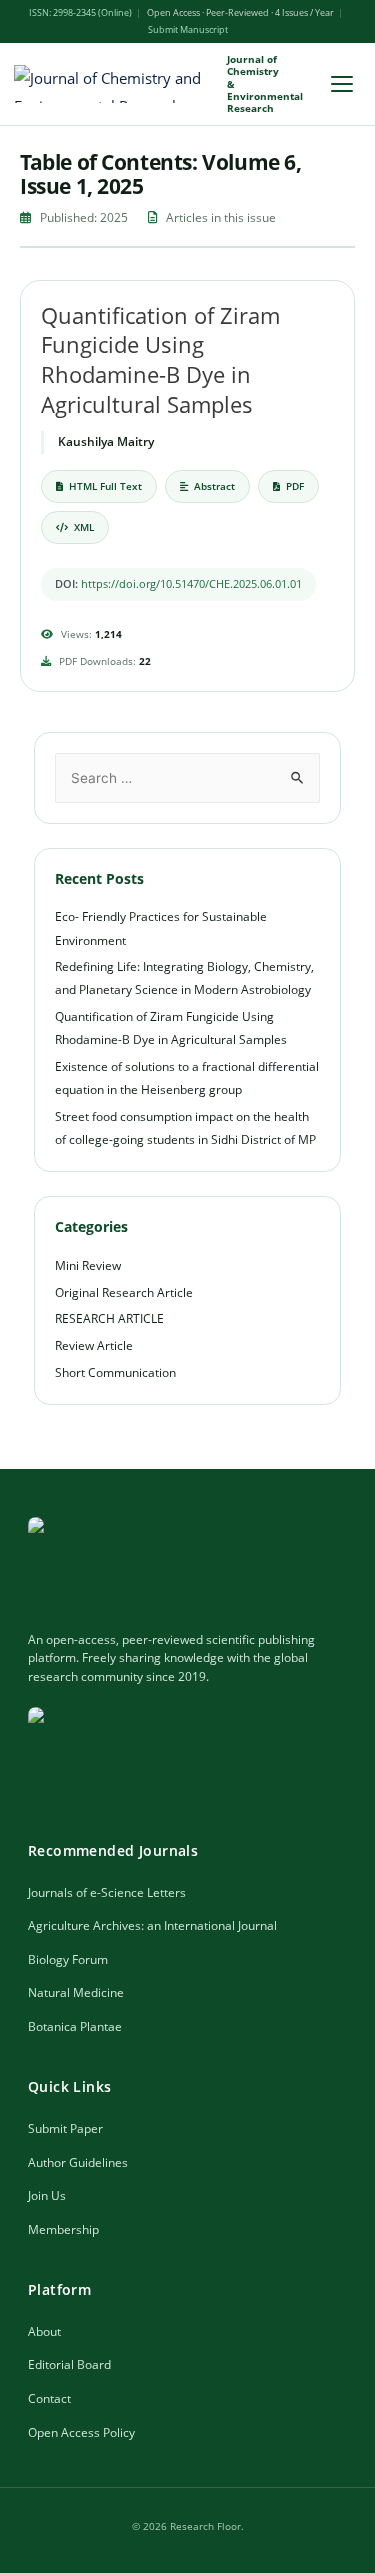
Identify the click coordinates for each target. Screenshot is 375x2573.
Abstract (214, 486)
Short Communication (115, 1372)
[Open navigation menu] (342, 84)
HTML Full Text (105, 486)
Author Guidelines (78, 2162)
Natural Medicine (76, 1992)
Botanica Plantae (75, 2026)
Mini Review (88, 1265)
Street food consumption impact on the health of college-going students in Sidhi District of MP (185, 1128)
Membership (63, 2229)
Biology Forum (68, 1959)
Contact (49, 2398)
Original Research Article (124, 1292)
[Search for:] (188, 777)
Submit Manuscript (188, 29)
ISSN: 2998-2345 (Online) (80, 12)
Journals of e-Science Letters (107, 1892)
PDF (295, 486)
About (44, 2331)
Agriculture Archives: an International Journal (152, 1925)
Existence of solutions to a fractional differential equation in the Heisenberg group (187, 1078)
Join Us (47, 2195)
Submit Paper (65, 2128)
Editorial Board (69, 2364)
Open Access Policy (81, 2432)
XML (84, 527)
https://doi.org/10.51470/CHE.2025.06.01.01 (191, 583)
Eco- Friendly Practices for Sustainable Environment (161, 928)
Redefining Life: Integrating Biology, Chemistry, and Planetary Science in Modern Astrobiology (184, 978)
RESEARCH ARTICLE (109, 1318)
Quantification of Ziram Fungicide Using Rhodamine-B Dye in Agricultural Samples (160, 359)
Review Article (94, 1345)
